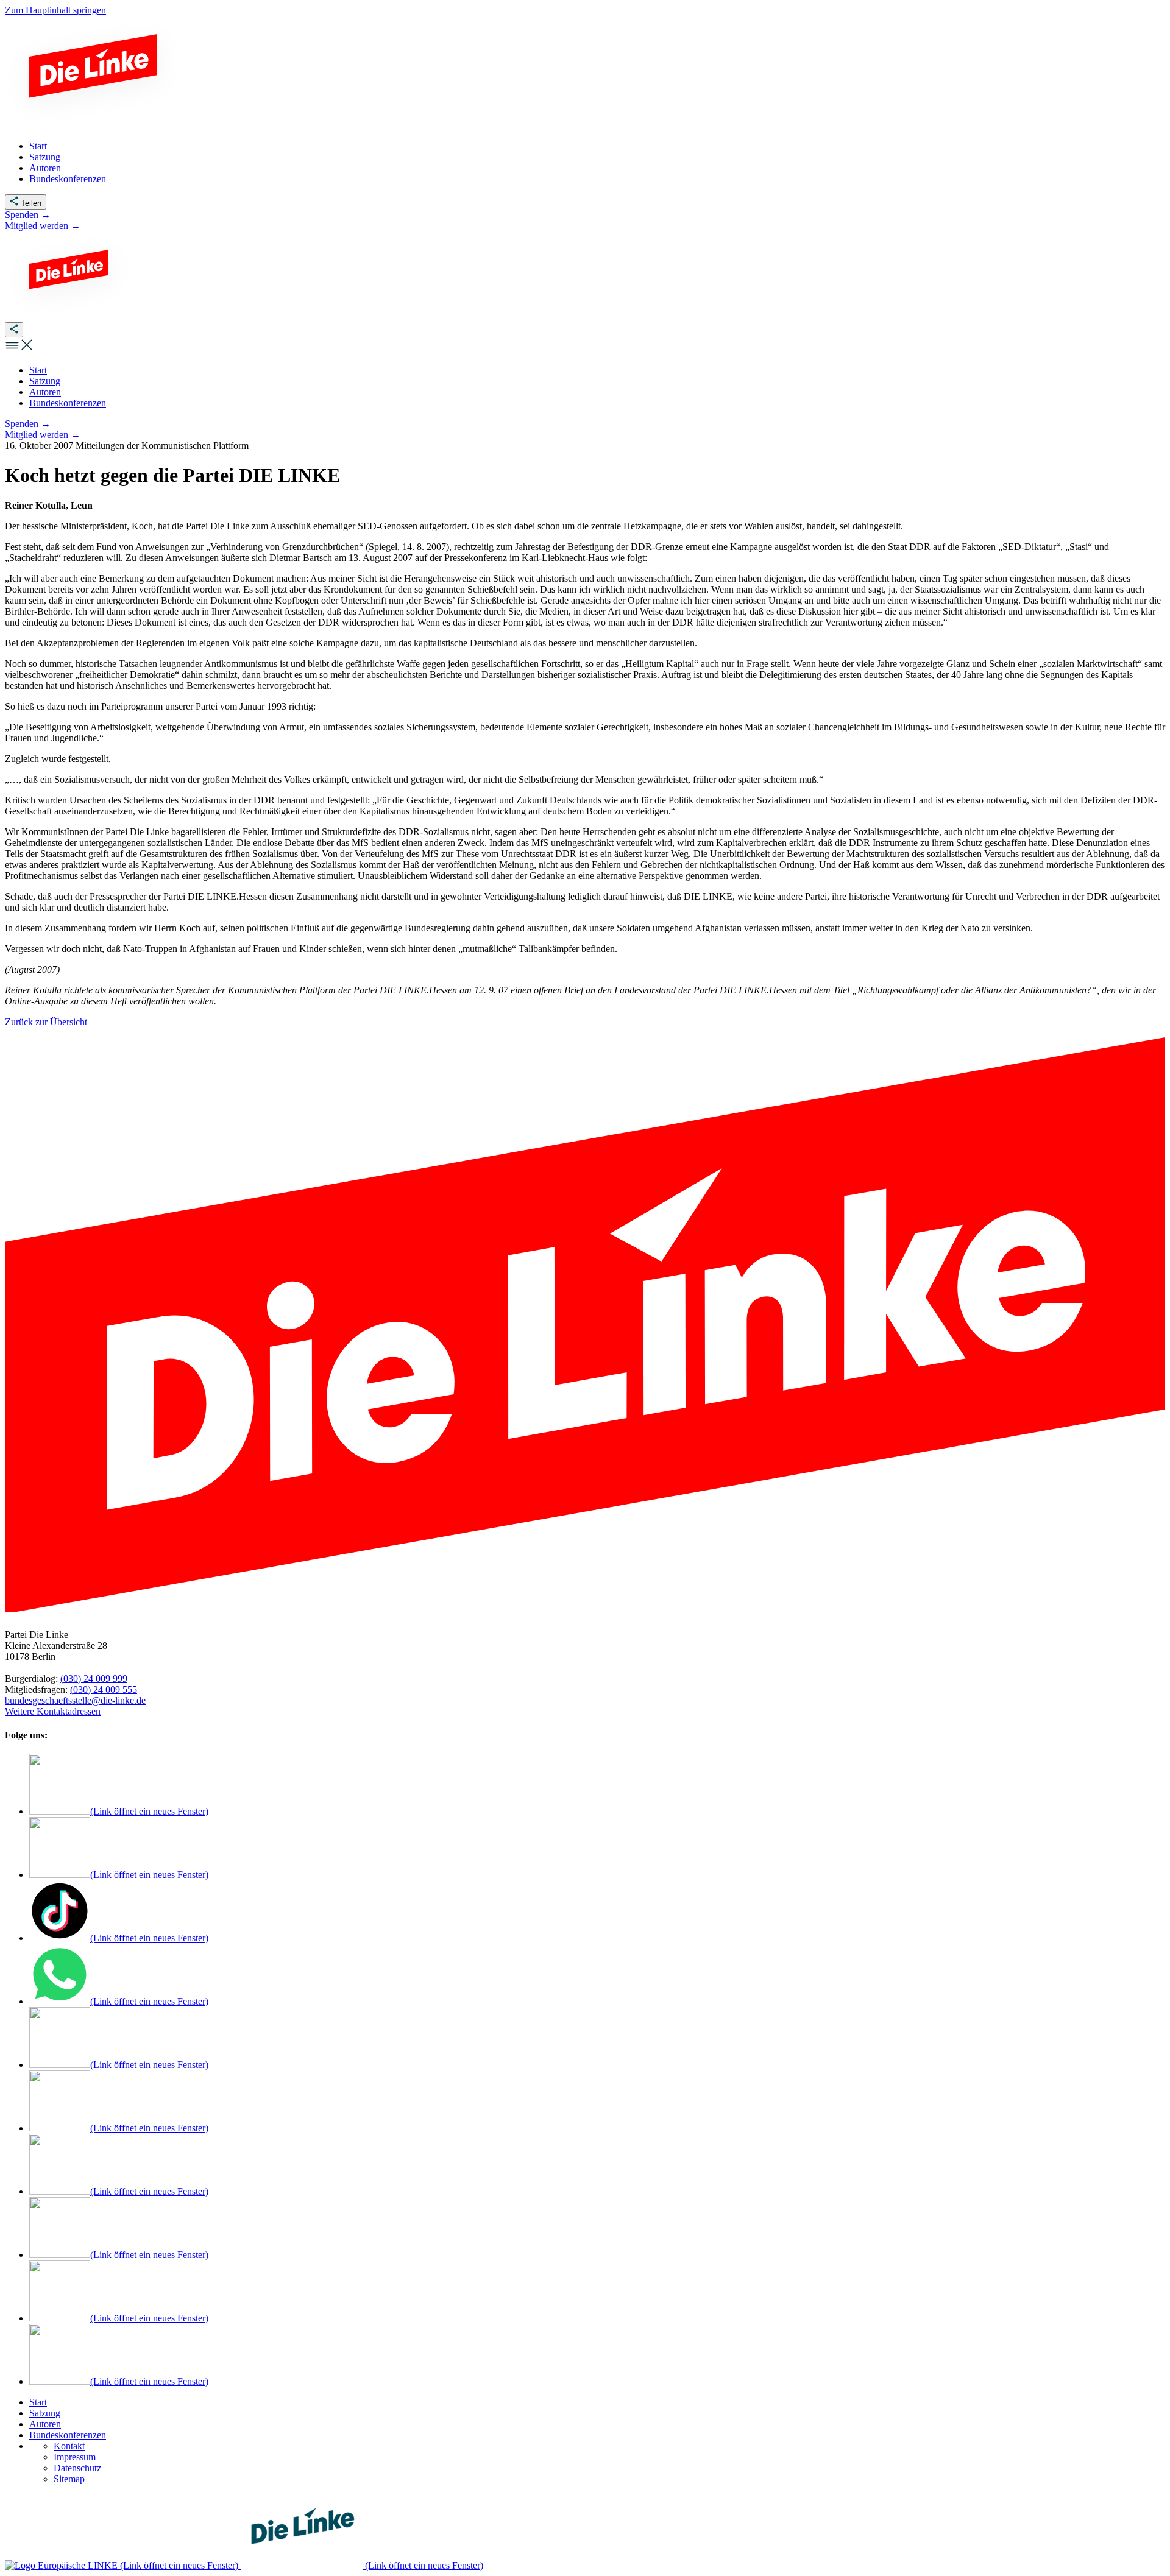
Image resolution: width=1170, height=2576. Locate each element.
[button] (19, 349)
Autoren (45, 2424)
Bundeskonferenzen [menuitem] (68, 179)
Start (38, 2402)
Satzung (45, 2413)
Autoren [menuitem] (45, 168)
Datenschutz (77, 2468)
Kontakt (69, 2446)
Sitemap (69, 2479)
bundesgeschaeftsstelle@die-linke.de (75, 1700)
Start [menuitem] (38, 146)
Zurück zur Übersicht (46, 1022)
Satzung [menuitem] (45, 157)
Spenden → (28, 215)
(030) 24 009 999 (94, 1678)
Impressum (75, 2457)
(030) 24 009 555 (104, 1689)
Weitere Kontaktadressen (53, 1711)
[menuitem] (38, 370)
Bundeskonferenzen (68, 2435)
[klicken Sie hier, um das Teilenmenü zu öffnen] (14, 330)
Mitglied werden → (43, 226)
